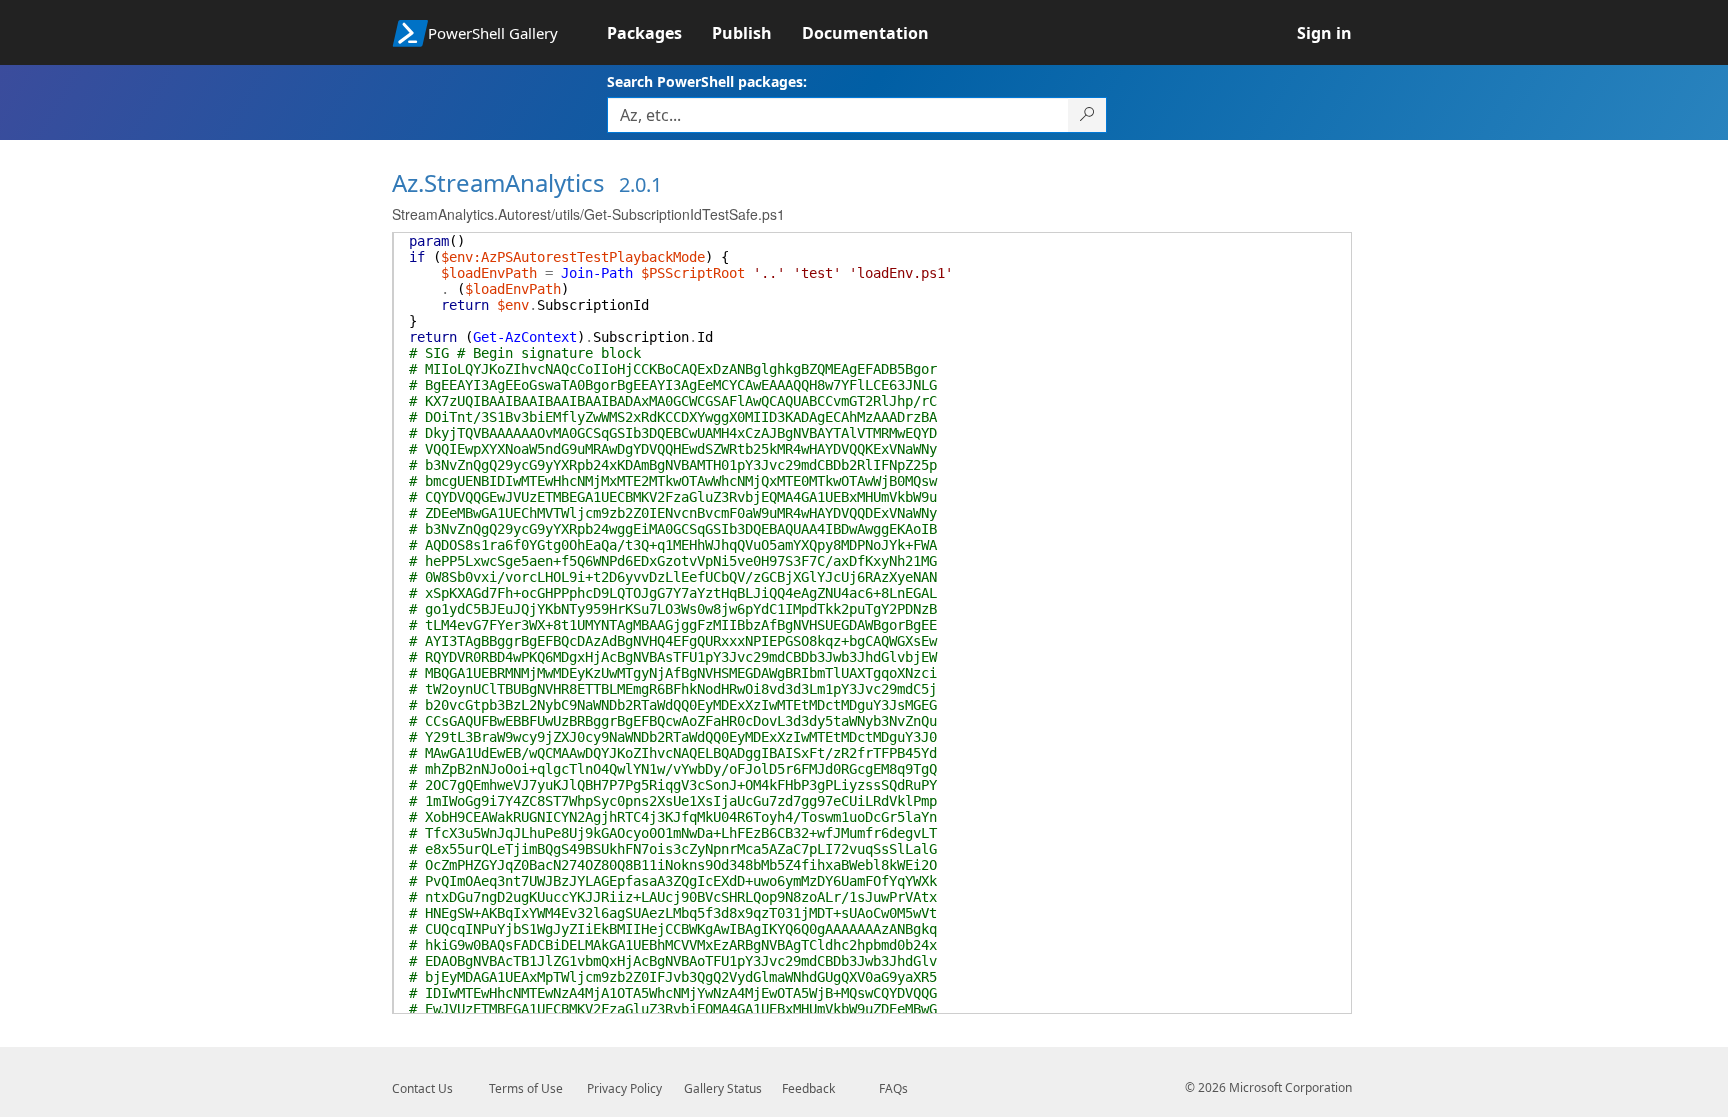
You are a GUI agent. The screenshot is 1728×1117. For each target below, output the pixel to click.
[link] (659, 33)
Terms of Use (526, 1088)
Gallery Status (723, 1088)
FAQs (893, 1088)
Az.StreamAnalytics (498, 182)
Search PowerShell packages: (707, 81)
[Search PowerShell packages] (1087, 115)
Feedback (808, 1088)
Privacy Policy (624, 1088)
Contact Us (422, 1088)
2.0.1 (640, 184)
